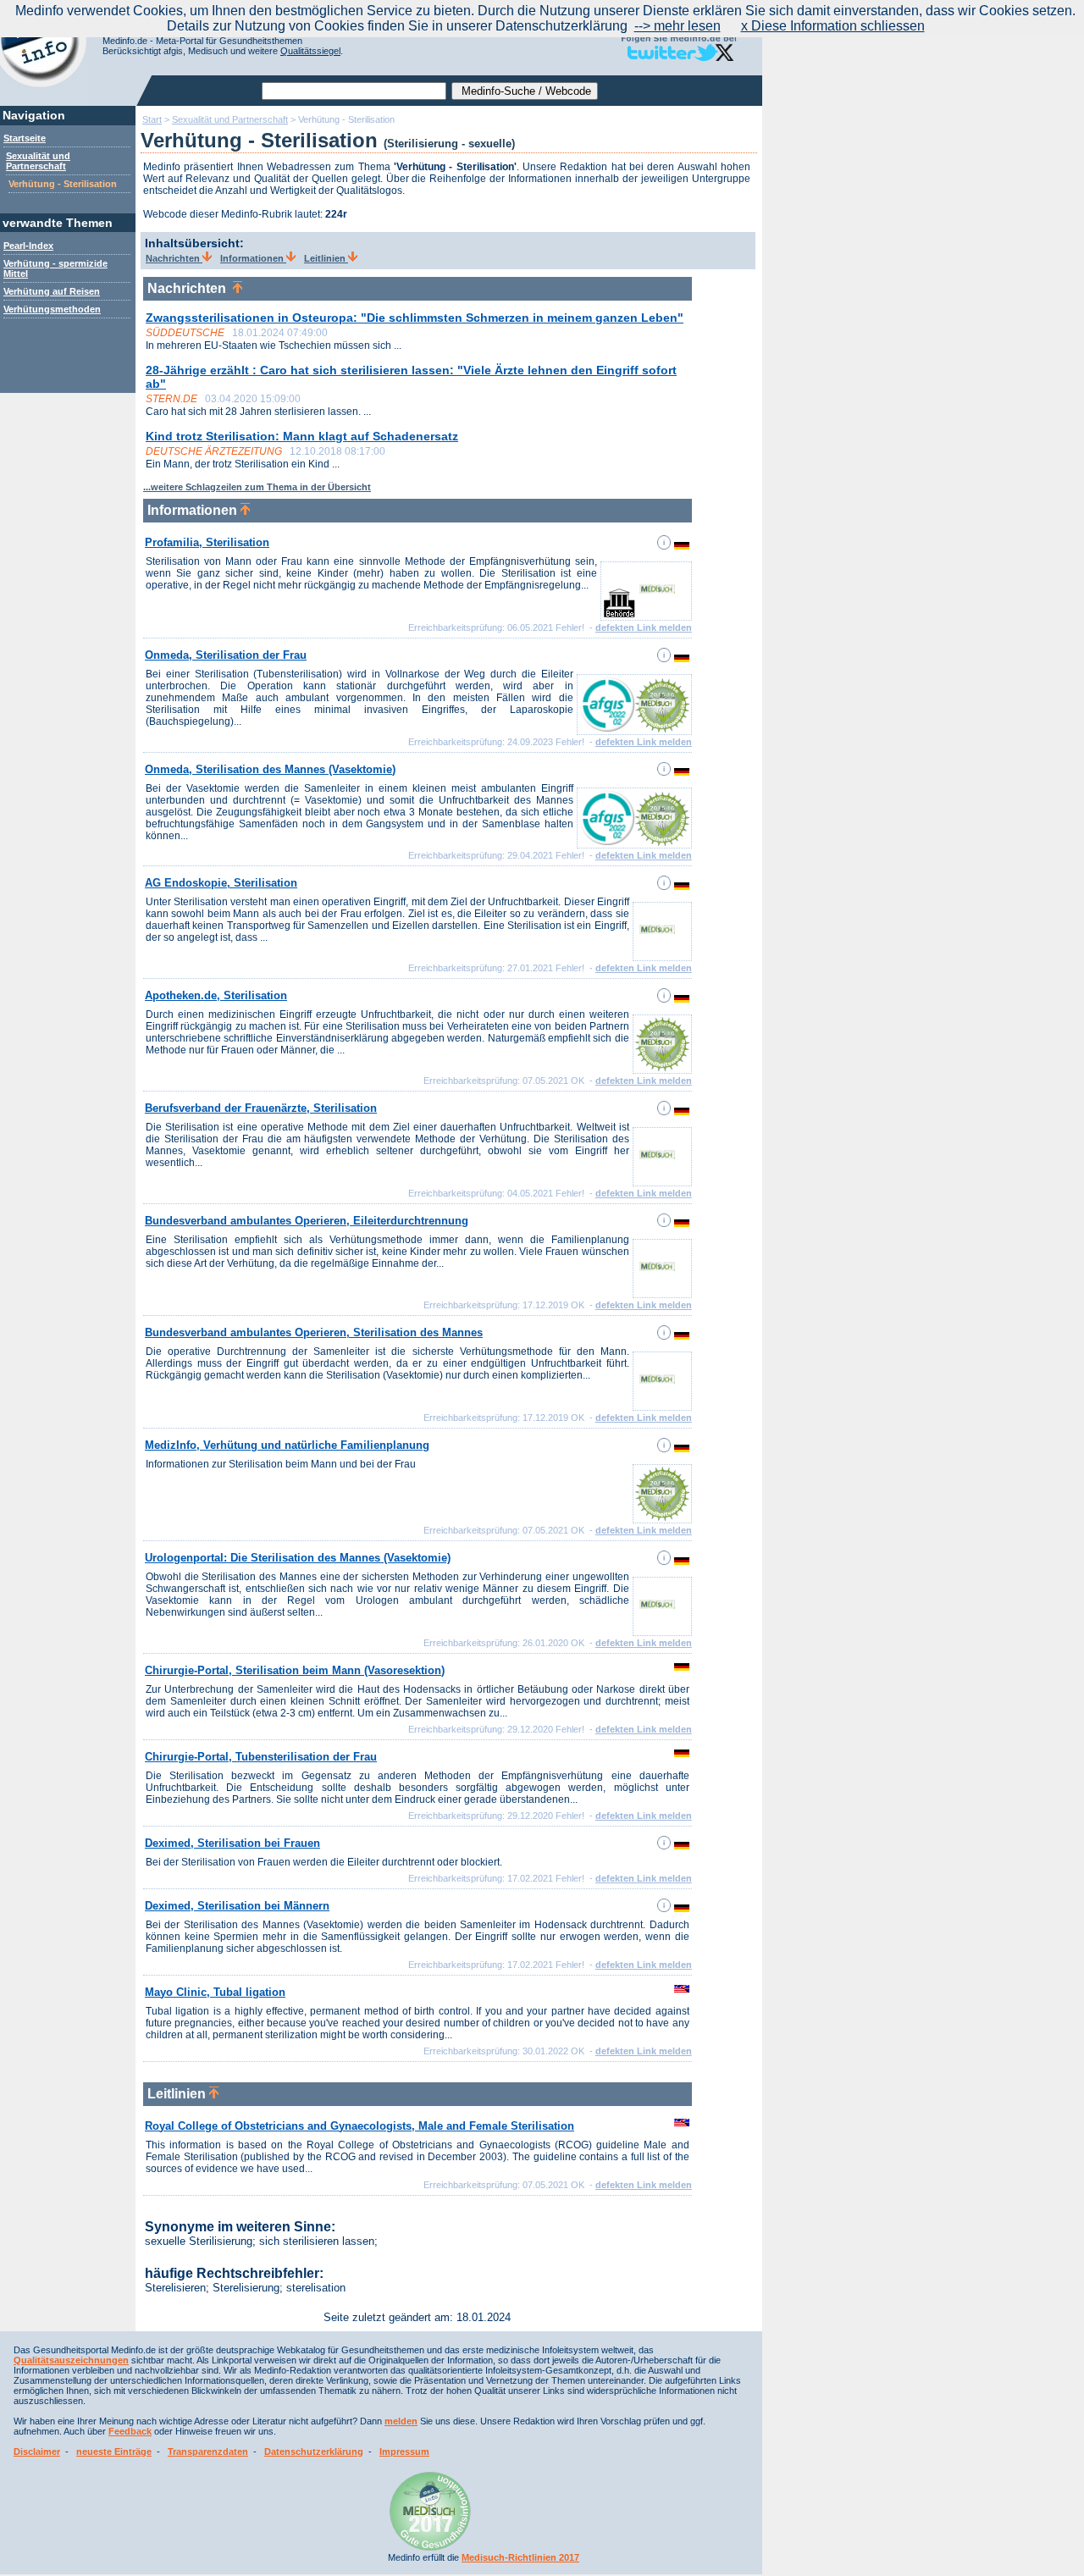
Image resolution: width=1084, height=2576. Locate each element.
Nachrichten (174, 258)
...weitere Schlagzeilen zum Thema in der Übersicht (257, 487)
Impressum (404, 2452)
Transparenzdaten (208, 2452)
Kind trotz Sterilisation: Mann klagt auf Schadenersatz (302, 436)
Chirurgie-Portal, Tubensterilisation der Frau (261, 1757)
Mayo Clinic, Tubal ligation (215, 1992)
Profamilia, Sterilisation (207, 542)
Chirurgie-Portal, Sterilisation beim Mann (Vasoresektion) (295, 1670)
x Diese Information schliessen (833, 26)
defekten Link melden (644, 627)
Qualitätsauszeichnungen (71, 2360)
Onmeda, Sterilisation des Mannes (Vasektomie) (270, 769)
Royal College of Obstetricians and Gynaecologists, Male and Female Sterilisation (359, 2126)
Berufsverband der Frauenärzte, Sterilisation (261, 1108)
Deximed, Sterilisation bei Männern (237, 1906)
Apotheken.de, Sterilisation (216, 995)
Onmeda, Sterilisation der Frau (226, 655)
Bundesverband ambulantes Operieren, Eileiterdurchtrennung (307, 1221)
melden (401, 2421)
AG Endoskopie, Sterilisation (221, 883)
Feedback (130, 2431)
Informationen (253, 258)
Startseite (25, 138)
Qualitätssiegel (310, 51)
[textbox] (354, 91)
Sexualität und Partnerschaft (38, 161)
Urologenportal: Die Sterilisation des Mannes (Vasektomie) (298, 1558)
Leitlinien (326, 258)
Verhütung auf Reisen (52, 291)
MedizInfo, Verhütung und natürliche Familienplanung (287, 1445)
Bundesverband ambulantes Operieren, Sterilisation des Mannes (314, 1332)
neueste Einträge (114, 2452)
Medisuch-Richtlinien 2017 (520, 2557)
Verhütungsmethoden (52, 309)
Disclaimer (37, 2452)
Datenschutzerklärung (314, 2452)
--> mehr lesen (677, 26)
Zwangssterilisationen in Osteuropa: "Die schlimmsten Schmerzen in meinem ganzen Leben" (415, 318)
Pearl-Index (28, 246)
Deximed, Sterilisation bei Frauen (232, 1843)
